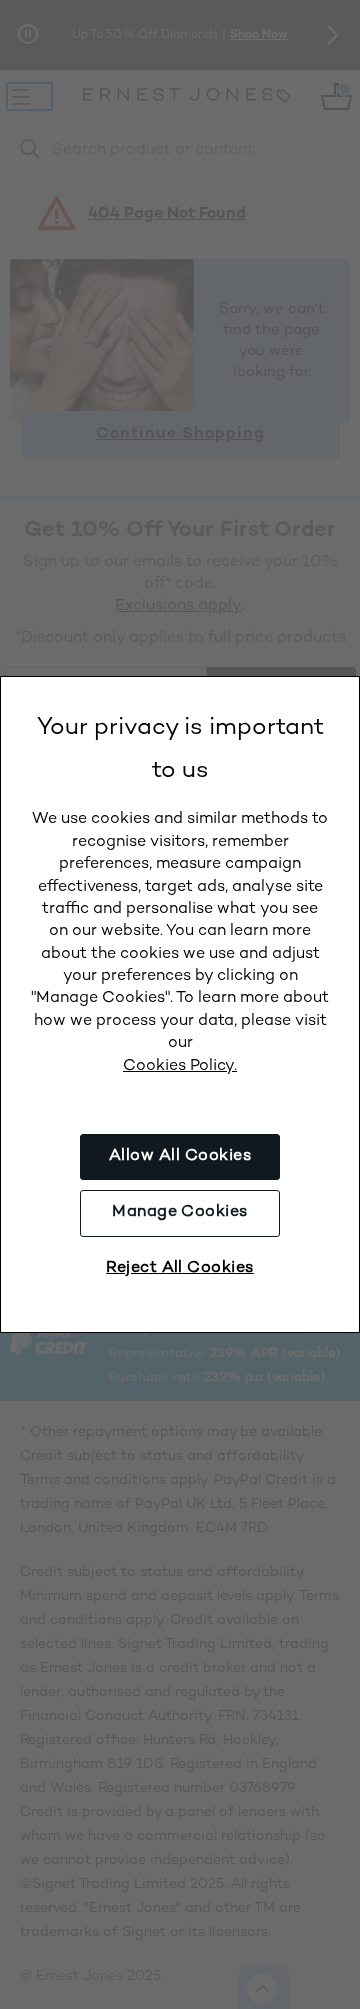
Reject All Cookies (180, 1268)
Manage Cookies (180, 1212)
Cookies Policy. (180, 1066)
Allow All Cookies (180, 1156)
